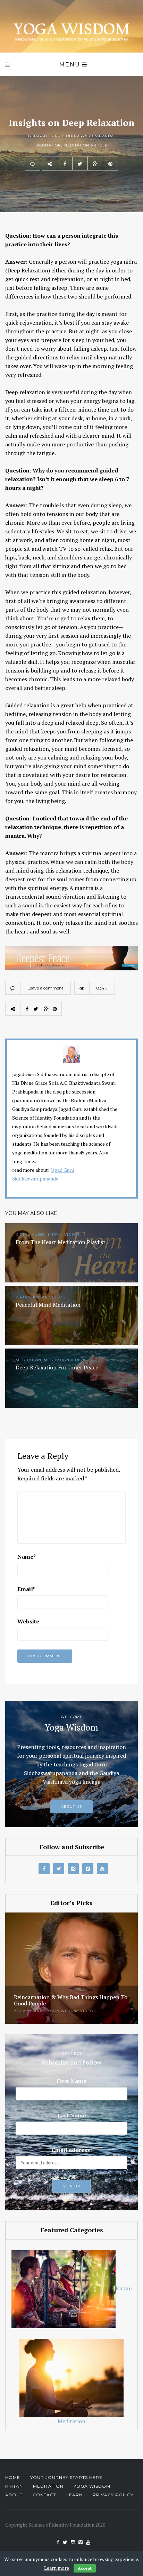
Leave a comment (45, 988)
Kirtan (124, 2288)
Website (28, 1621)
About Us (71, 1807)
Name (27, 1557)
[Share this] (65, 164)
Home (13, 2477)
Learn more (57, 2568)
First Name (72, 2081)
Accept (85, 2568)
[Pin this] (110, 164)
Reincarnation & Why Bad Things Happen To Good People (71, 2000)
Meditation (48, 145)
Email (26, 1589)
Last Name (72, 2115)
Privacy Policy (113, 2495)
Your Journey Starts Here (66, 2477)
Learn (74, 2495)
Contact (44, 2495)
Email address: (72, 2150)
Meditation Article (86, 145)
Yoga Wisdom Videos (72, 2011)
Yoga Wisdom (30, 2011)
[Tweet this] (80, 164)
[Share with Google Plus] (95, 164)
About (14, 2495)
